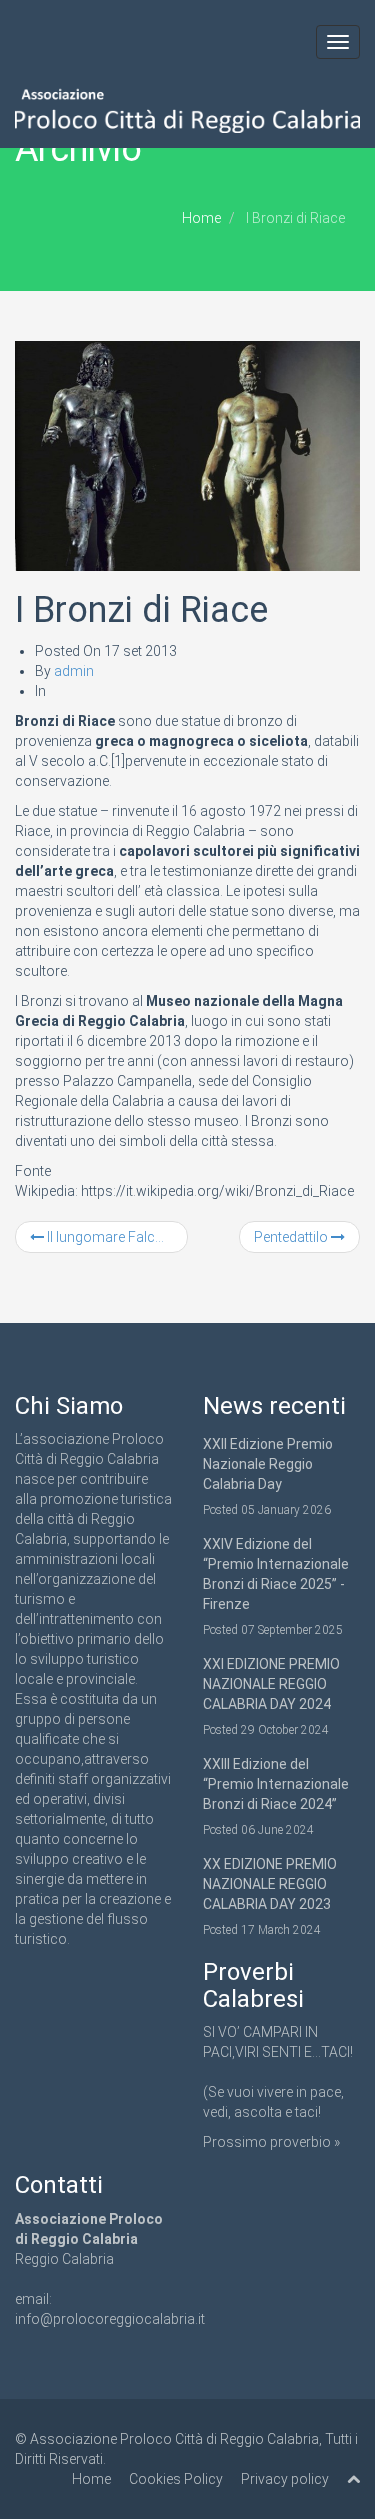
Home (201, 218)
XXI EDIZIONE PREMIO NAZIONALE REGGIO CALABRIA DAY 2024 (271, 1684)
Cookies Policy (176, 2479)
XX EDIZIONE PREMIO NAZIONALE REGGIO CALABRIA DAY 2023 (270, 1884)
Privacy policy (285, 2479)
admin (74, 671)
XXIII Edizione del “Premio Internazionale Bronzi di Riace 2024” (276, 1784)
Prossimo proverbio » (271, 2142)
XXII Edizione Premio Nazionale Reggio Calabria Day (268, 1464)
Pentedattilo (292, 1237)
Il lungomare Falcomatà (116, 1237)
